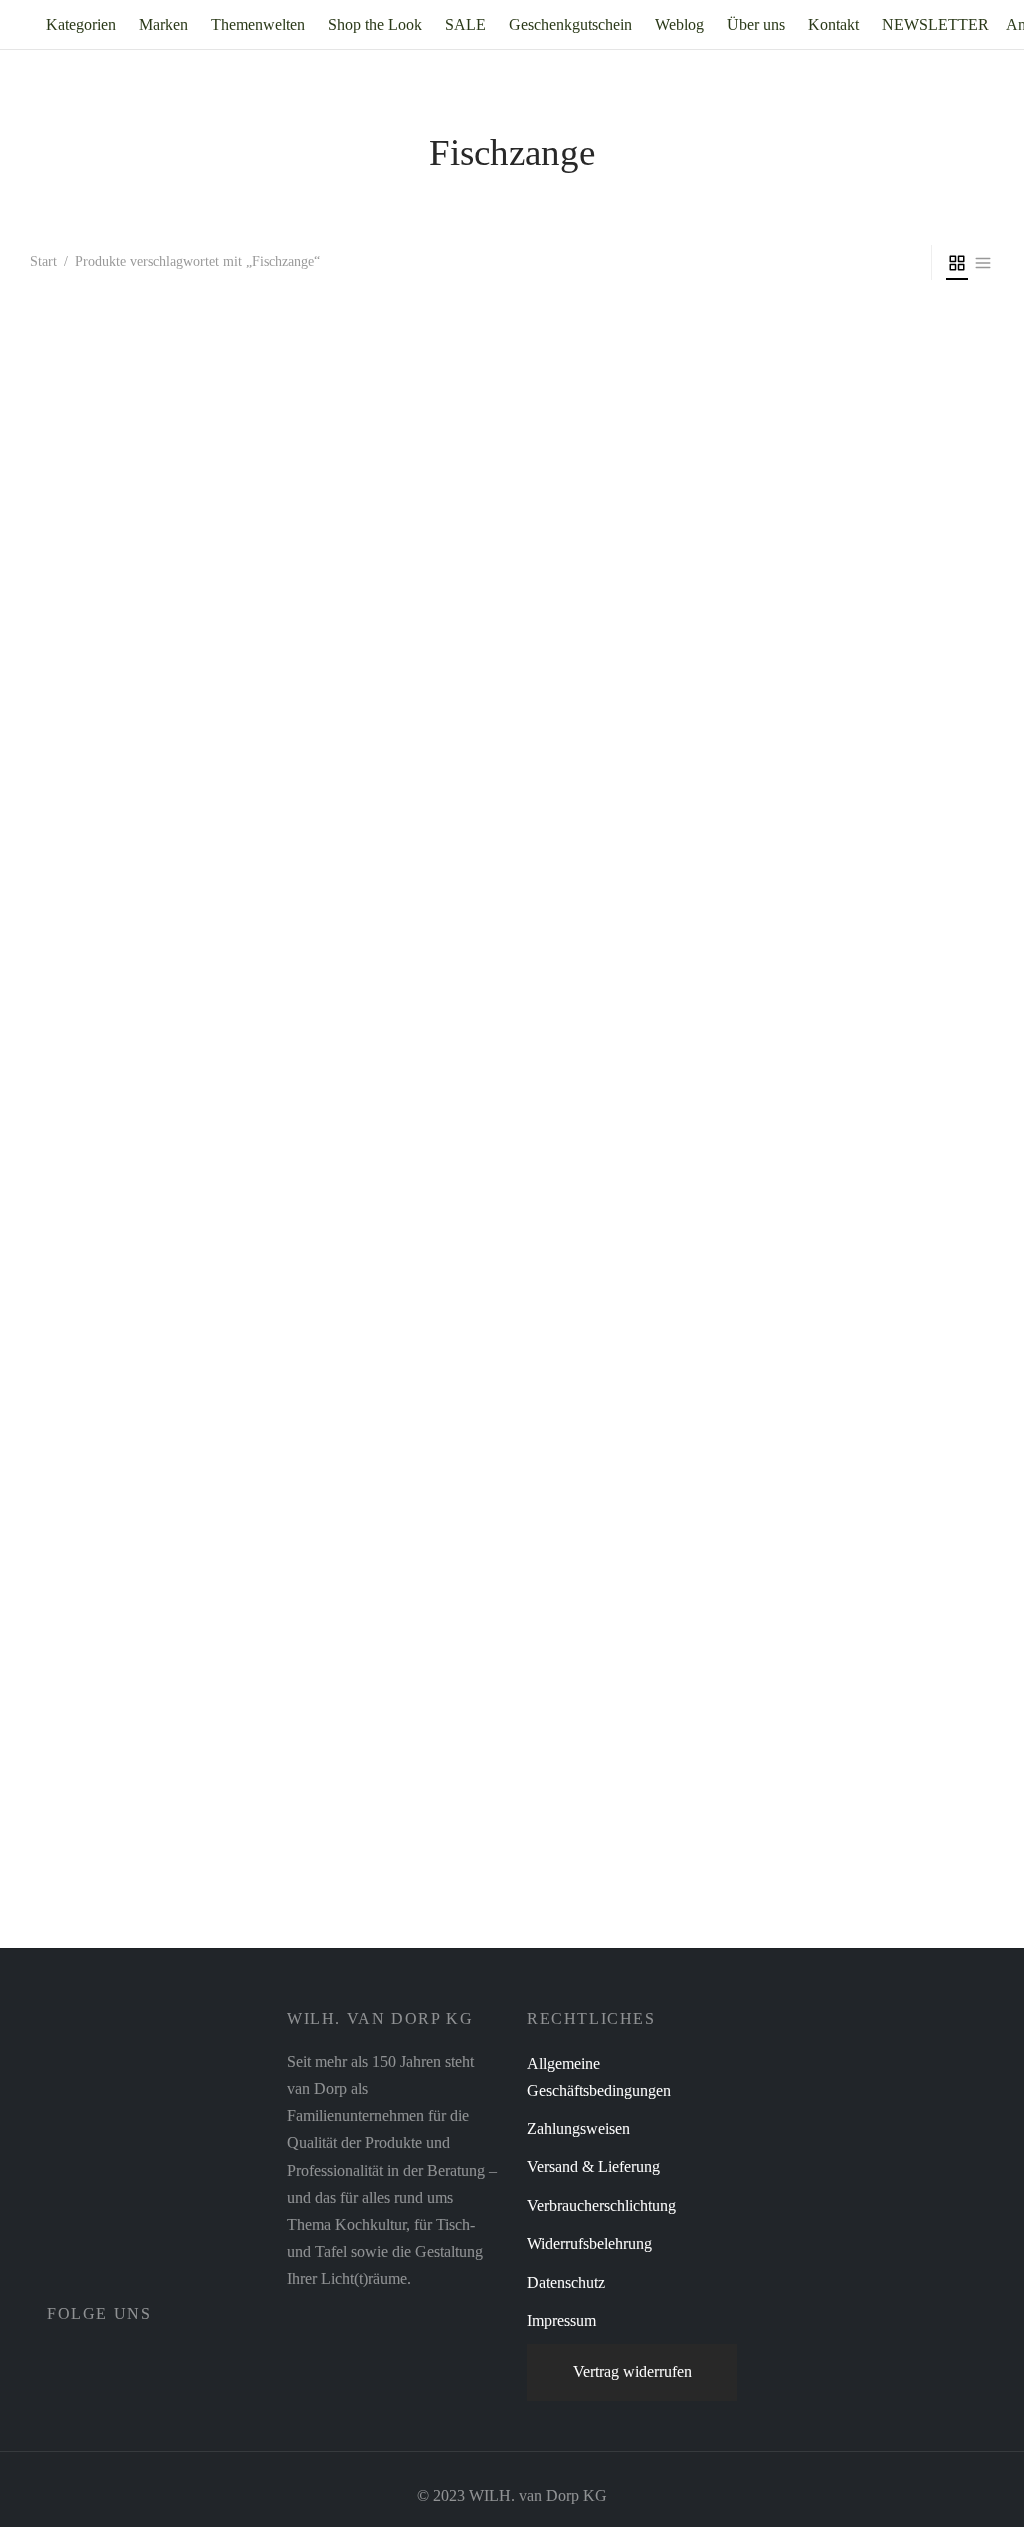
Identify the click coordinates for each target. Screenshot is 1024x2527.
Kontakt (833, 24)
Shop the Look (375, 24)
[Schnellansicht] (185, 1803)
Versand (221, 1942)
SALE (465, 24)
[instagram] (106, 2358)
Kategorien (81, 24)
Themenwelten (258, 24)
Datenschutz (566, 2282)
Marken (163, 24)
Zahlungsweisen (578, 2128)
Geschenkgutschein (570, 24)
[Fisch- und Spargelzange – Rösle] (139, 1100)
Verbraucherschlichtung (601, 2205)
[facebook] (62, 2358)
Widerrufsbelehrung (589, 2243)
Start (43, 261)
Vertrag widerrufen (632, 2371)
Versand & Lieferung (593, 2166)
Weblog (679, 24)
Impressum (561, 2320)
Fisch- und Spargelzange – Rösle (134, 1875)
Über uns (756, 24)
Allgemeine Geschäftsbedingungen (599, 2077)
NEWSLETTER (935, 24)
